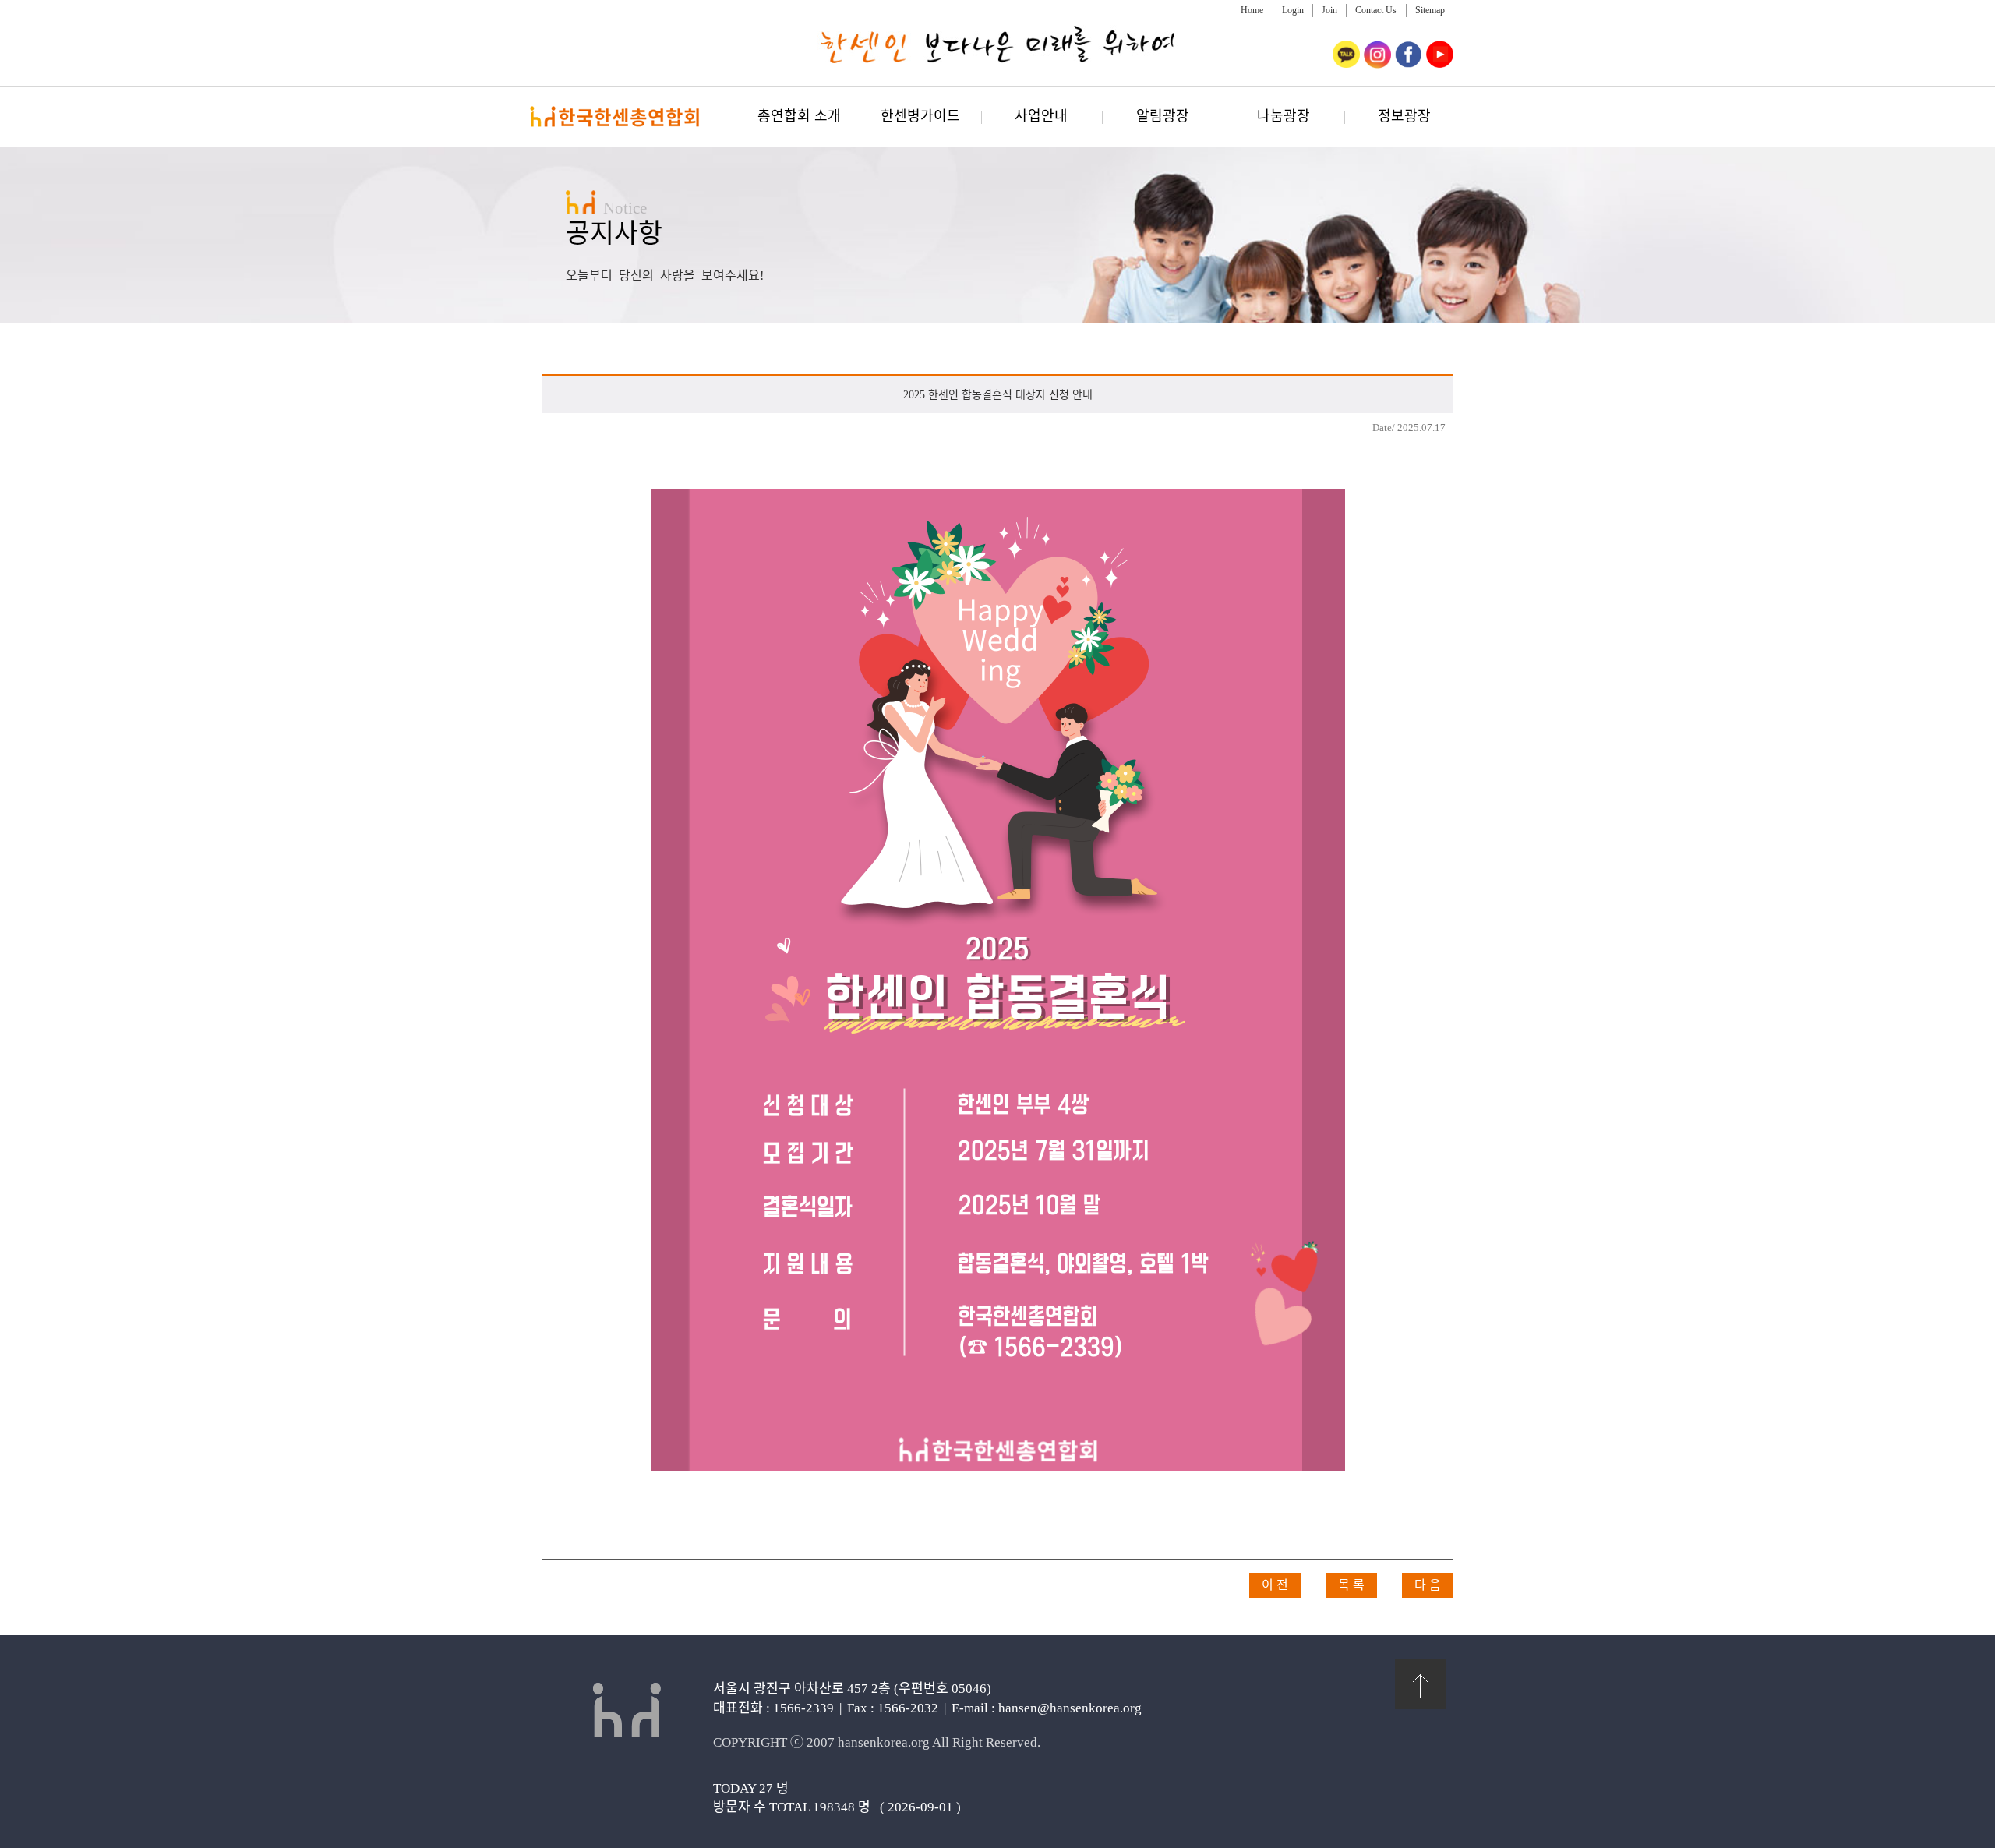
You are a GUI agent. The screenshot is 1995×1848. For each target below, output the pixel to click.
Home (1252, 10)
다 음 (1428, 1585)
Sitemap (1430, 10)
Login (1293, 10)
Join (1329, 10)
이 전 (1275, 1585)
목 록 (1351, 1585)
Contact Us (1376, 10)
